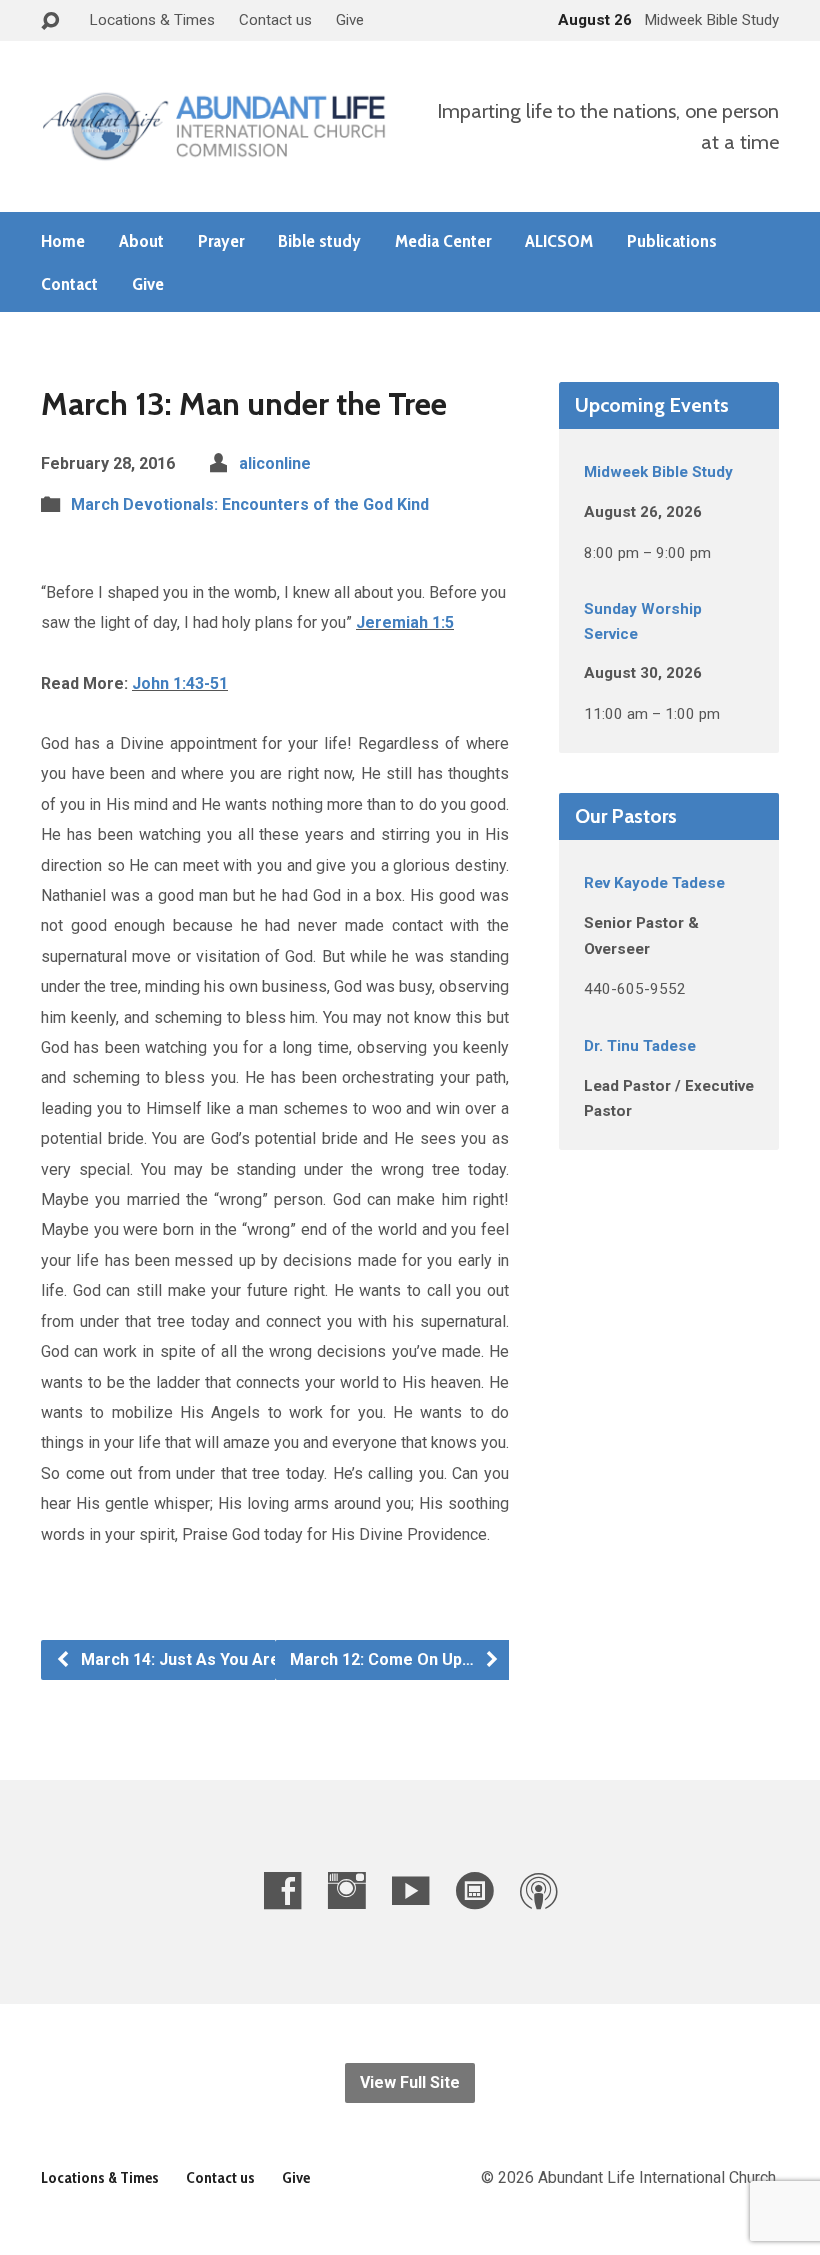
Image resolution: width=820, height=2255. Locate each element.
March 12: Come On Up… (384, 1659)
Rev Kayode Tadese (654, 883)
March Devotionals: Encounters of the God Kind (250, 504)
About (141, 241)
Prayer (221, 241)
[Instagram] (346, 1890)
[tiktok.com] (474, 1890)
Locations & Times (152, 20)
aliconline (275, 463)
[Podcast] (538, 1890)
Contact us (275, 20)
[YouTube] (410, 1890)
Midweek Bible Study (658, 472)
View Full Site (410, 2082)
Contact (69, 284)
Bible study (319, 241)
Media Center (443, 241)
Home (63, 241)
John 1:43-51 (180, 683)
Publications (672, 241)
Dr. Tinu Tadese (640, 1046)
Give (350, 20)
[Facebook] (282, 1890)
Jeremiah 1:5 (405, 622)
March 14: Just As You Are (178, 1659)
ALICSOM (559, 241)
